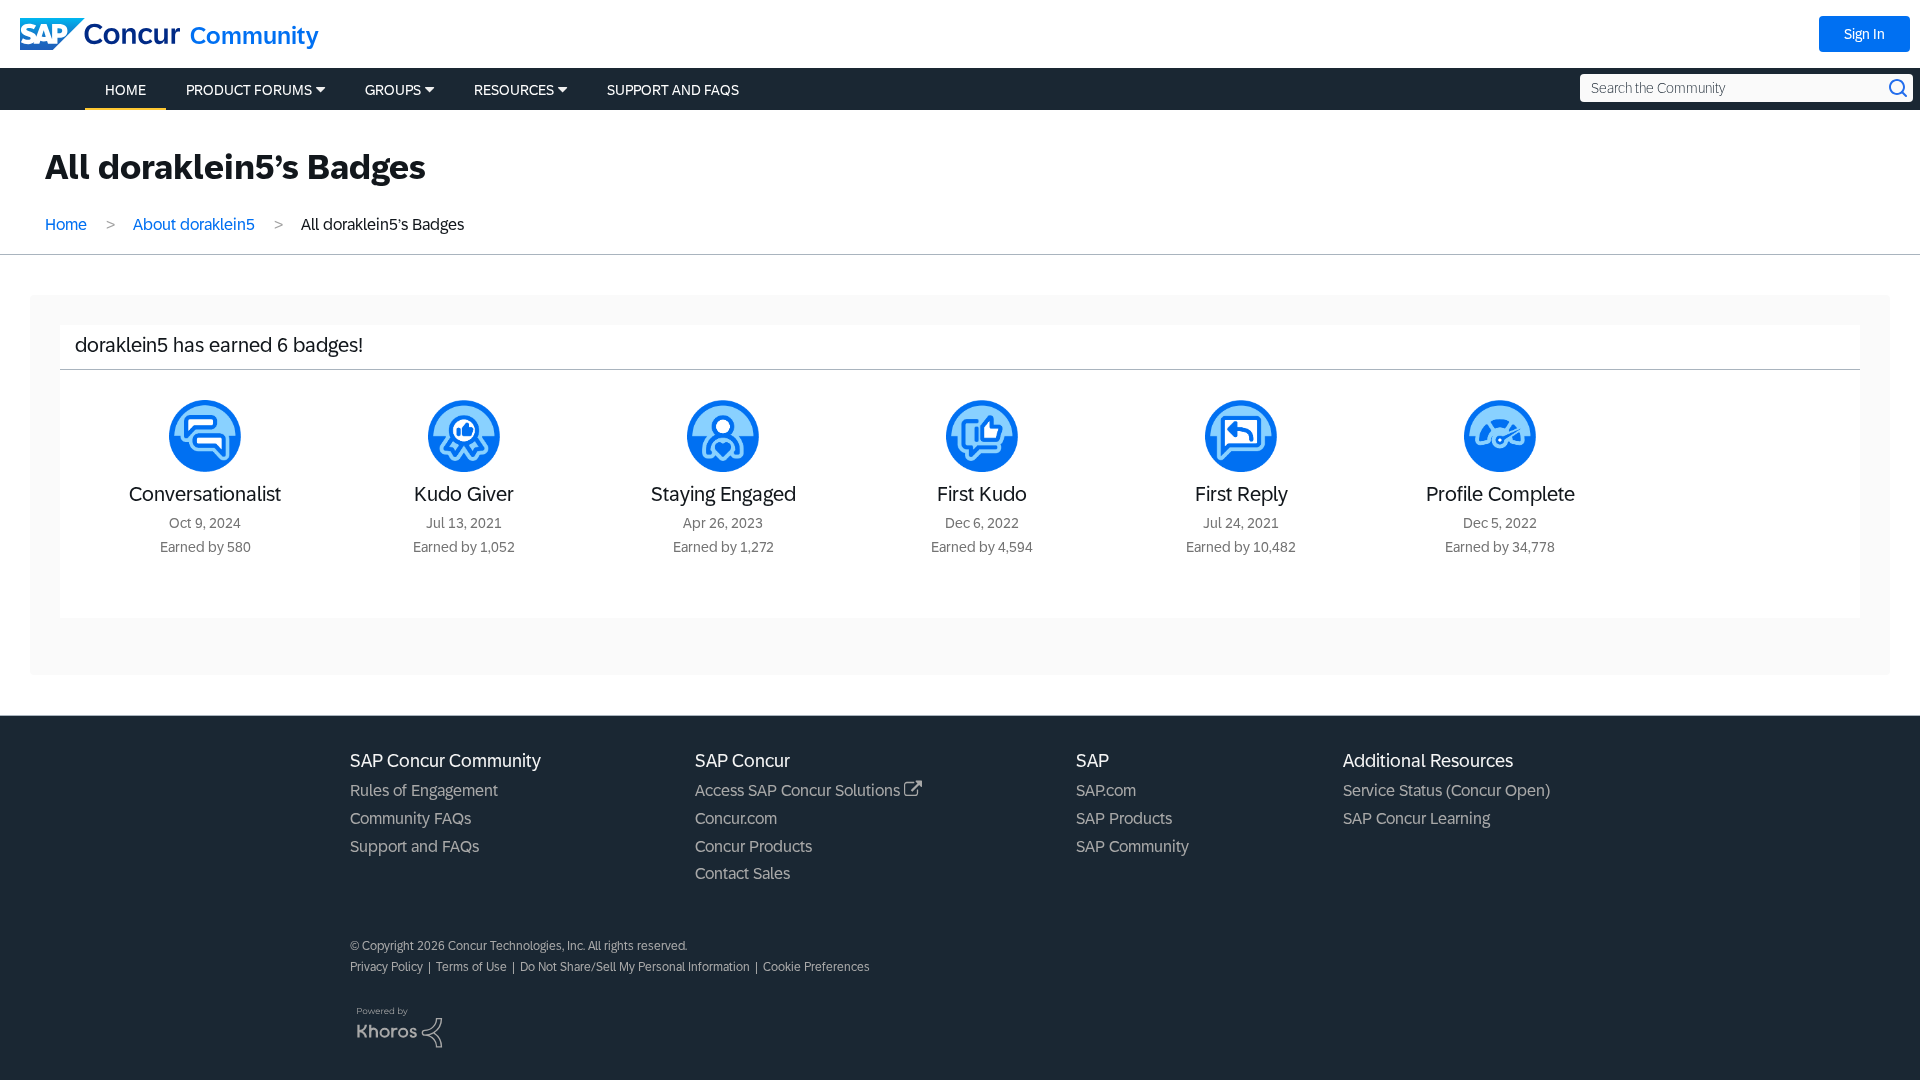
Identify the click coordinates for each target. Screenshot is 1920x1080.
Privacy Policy (386, 967)
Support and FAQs (414, 846)
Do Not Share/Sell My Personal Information (635, 967)
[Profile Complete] (1500, 436)
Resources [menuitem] (514, 90)
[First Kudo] (982, 436)
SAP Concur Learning (1416, 818)
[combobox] (1746, 88)
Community (254, 35)
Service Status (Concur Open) (1446, 790)
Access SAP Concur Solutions (799, 790)
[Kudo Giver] (464, 436)
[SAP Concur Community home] (100, 34)
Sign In (1864, 34)
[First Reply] (1241, 436)
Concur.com (736, 818)
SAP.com (1106, 790)
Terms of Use (471, 967)
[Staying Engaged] (723, 436)
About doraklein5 (194, 224)
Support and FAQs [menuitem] (673, 90)
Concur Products (753, 846)
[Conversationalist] (205, 436)
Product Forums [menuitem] (249, 90)
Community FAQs (410, 818)
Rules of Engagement (424, 790)
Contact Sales (742, 873)
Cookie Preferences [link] (816, 967)
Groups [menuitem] (393, 90)
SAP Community (1132, 846)
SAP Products (1124, 818)
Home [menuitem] (125, 90)
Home (66, 224)
